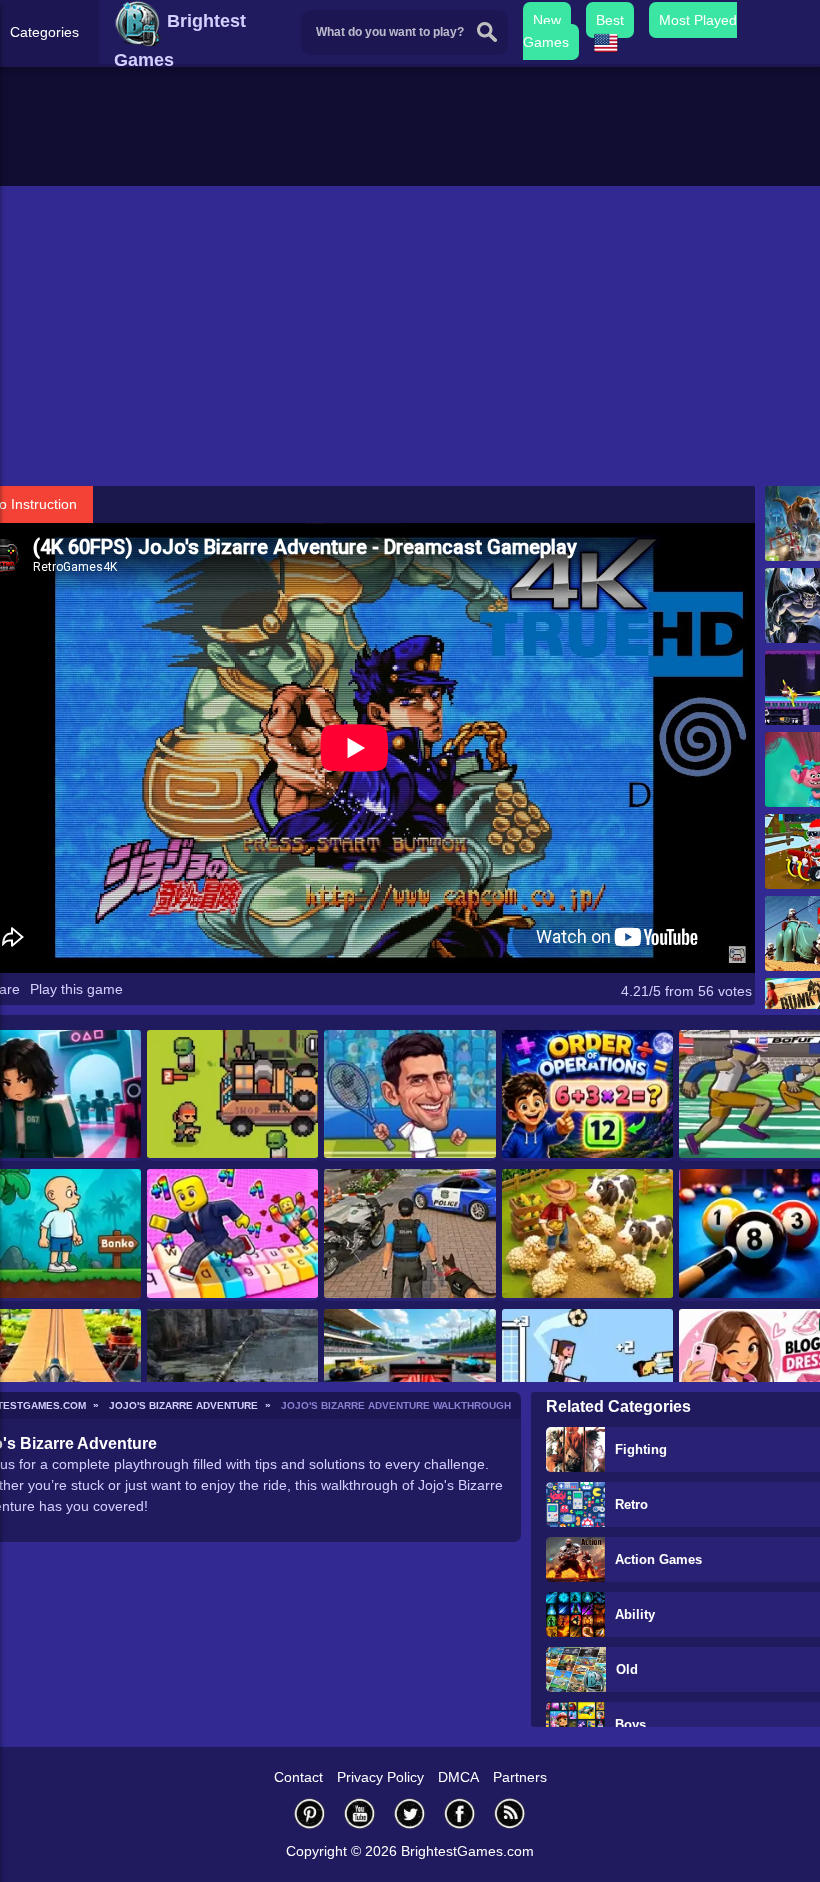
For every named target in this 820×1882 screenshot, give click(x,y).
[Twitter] (410, 1813)
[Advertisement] (410, 336)
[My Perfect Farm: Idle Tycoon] (587, 1234)
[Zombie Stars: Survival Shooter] (232, 1095)
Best (610, 20)
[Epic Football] (587, 1374)
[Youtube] (360, 1813)
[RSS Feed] (510, 1813)
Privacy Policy (380, 1777)
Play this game (76, 989)
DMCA (458, 1777)
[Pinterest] (310, 1813)
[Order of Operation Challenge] (587, 1095)
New (547, 20)
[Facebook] (460, 1813)
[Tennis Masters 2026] (409, 1095)
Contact (298, 1777)
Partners (520, 1777)
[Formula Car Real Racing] (409, 1374)
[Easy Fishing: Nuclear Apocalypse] (232, 1374)
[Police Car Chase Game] (409, 1234)
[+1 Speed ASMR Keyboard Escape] (232, 1234)
